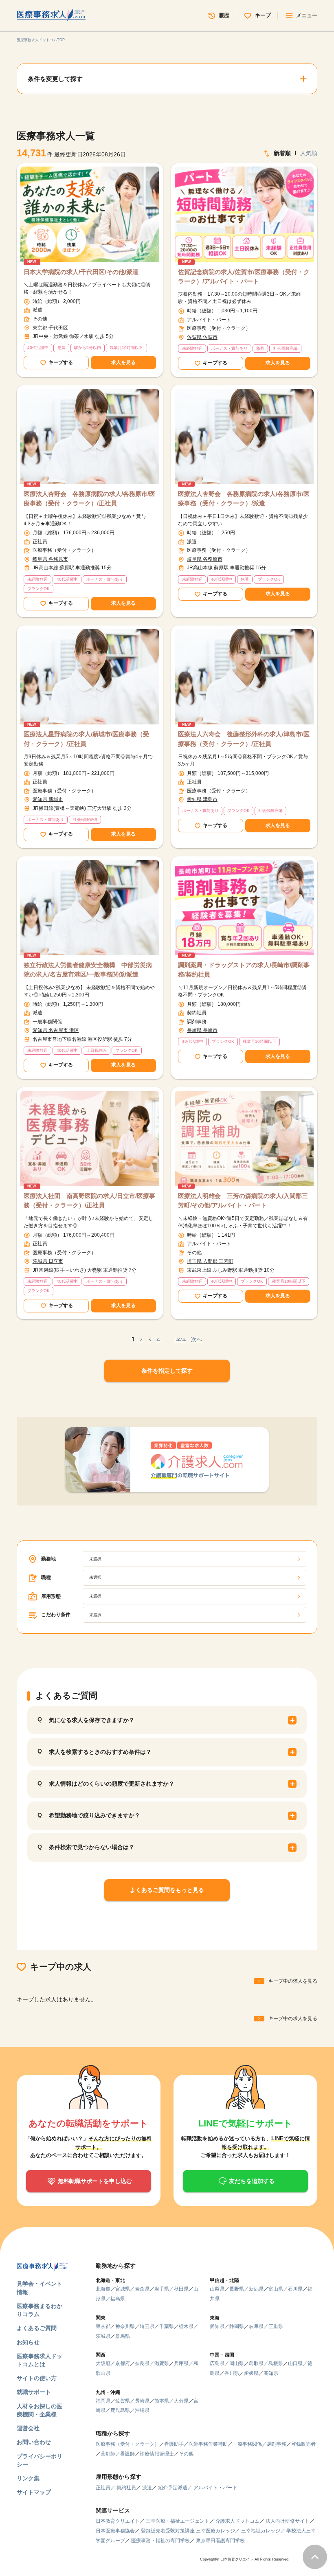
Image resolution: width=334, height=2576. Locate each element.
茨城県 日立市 (48, 1261)
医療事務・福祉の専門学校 (160, 2541)
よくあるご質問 (37, 2328)
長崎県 (142, 2401)
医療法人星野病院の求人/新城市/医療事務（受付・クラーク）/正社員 (86, 739)
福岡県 (103, 2401)
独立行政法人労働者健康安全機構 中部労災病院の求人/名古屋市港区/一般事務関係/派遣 (88, 970)
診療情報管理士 (157, 2454)
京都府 (123, 2363)
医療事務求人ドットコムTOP (41, 40)
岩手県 (162, 2289)
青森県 (142, 2289)
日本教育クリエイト (118, 2521)
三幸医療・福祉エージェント (178, 2521)
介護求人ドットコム (237, 2521)
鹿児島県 (120, 2410)
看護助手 (174, 2444)
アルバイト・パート (215, 2488)
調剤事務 (277, 2444)
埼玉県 (147, 2326)
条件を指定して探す (167, 1371)
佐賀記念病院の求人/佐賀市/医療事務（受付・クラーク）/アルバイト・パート (244, 276)
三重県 (276, 2326)
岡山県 (237, 2363)
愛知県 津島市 (202, 799)
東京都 (103, 2326)
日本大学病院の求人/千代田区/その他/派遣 (81, 272)
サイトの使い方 (37, 2378)
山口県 (295, 2363)
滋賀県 (162, 2363)
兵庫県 (181, 2363)
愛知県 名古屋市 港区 (56, 1030)
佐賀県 (123, 2401)
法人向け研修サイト (288, 2521)
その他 (186, 2454)
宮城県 (123, 2289)
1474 (180, 1339)
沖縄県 (142, 2410)
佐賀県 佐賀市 (202, 337)
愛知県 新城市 (48, 799)
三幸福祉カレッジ (261, 2531)
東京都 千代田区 (50, 328)
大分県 (181, 2401)
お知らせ (28, 2342)
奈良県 (142, 2363)
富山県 (276, 2289)
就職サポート (34, 2392)
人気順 (309, 153)
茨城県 (103, 2336)
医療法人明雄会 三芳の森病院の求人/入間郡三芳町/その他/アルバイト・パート (243, 1200)
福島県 (118, 2299)
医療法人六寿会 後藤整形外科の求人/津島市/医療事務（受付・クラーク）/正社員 (244, 739)
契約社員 (126, 2488)
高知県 (271, 2373)
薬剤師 (108, 2454)
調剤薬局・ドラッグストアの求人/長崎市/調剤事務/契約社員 (244, 970)
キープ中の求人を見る (293, 1981)
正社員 (103, 2488)
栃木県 (186, 2326)
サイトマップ (34, 2492)
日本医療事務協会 (115, 2531)
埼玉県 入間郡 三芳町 (210, 1261)
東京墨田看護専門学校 (220, 2541)
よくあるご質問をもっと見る (167, 1890)
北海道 (103, 2289)
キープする (61, 362)
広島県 (217, 2363)
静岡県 (237, 2326)
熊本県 (162, 2401)
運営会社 (28, 2428)
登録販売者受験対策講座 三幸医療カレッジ (188, 2531)
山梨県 (217, 2289)
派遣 (147, 2488)
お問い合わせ (34, 2442)
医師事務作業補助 (208, 2444)
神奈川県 (125, 2326)
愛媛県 (251, 2373)
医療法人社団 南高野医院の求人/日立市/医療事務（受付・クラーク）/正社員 (89, 1200)
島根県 (276, 2363)
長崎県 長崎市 (202, 1030)
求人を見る (123, 362)
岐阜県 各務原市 (50, 559)
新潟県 (256, 2289)
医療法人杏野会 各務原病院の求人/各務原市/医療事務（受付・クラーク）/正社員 (89, 498)
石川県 (295, 2289)
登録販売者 (303, 2444)
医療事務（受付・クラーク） (127, 2444)
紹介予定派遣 (173, 2488)
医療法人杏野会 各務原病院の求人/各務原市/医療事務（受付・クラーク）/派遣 (244, 498)
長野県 (237, 2289)
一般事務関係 (247, 2444)
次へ (197, 1339)
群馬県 (123, 2336)
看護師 (127, 2454)
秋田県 (181, 2289)
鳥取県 (256, 2363)
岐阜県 (256, 2326)
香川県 (232, 2373)
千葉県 (167, 2326)
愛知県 (217, 2326)
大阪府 (103, 2363)
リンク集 (28, 2478)
